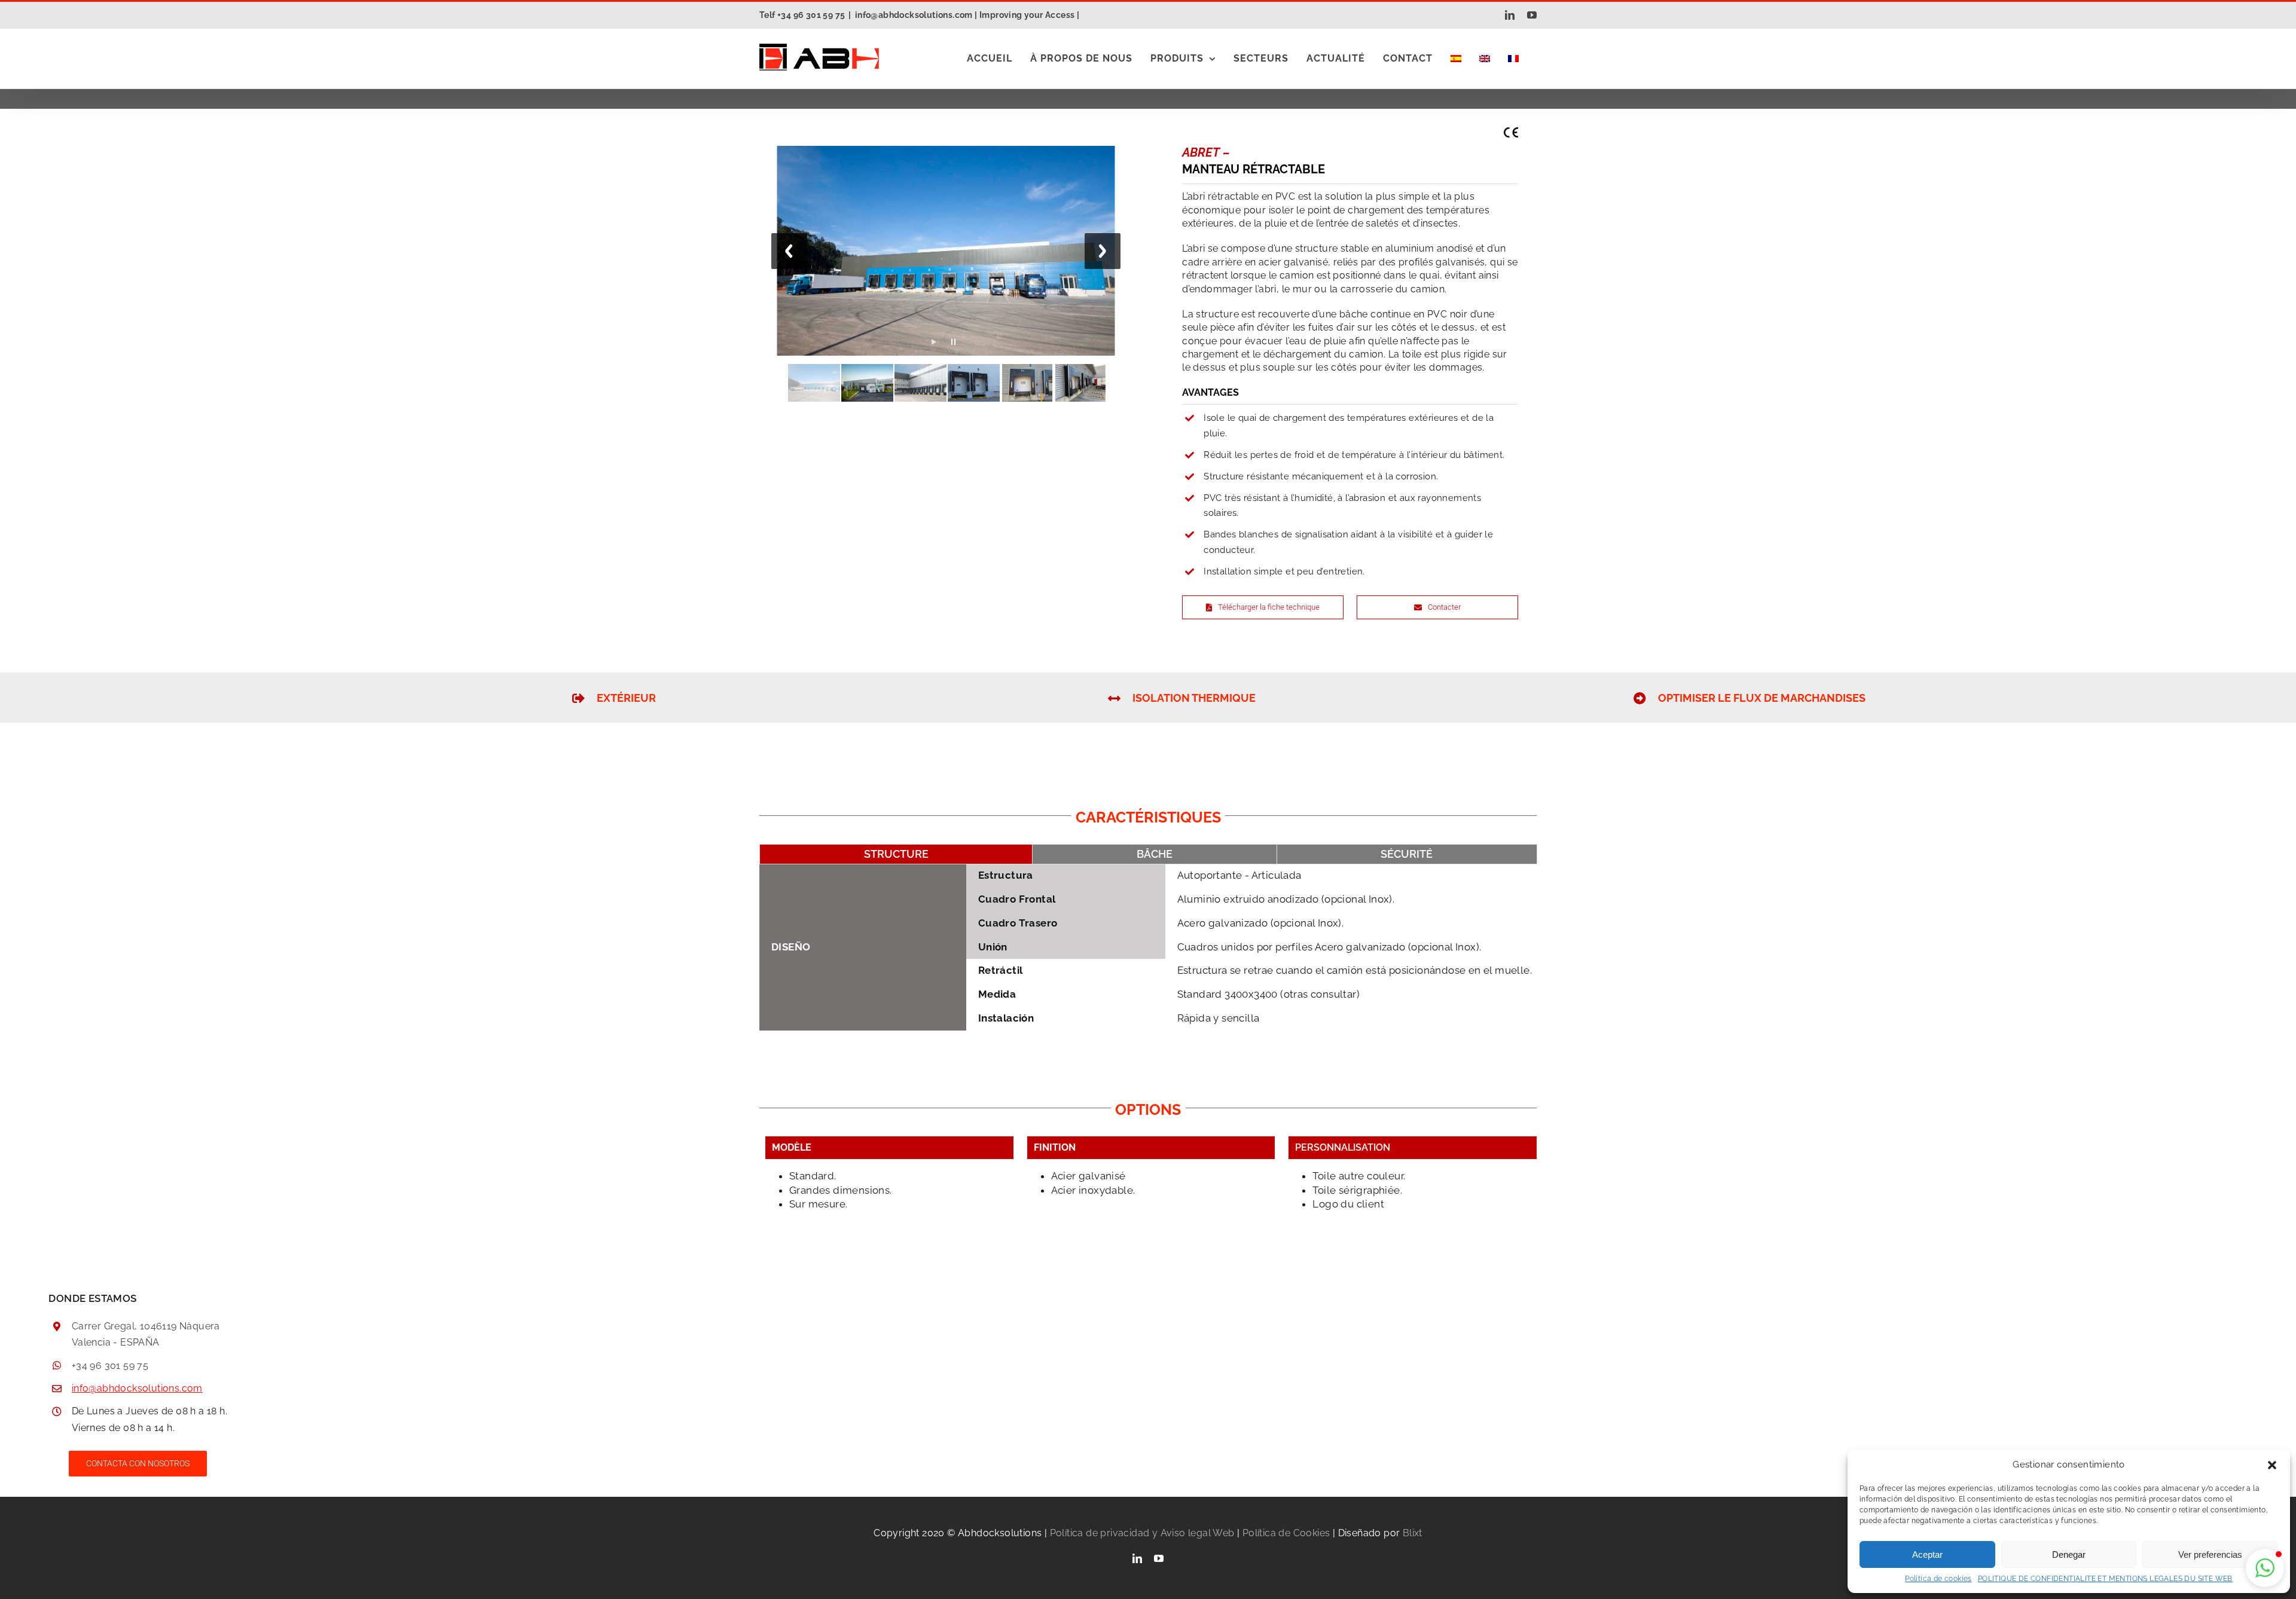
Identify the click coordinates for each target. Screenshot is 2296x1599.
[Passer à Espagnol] (1456, 59)
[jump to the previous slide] (789, 251)
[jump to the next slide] (1103, 251)
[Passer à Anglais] (1485, 59)
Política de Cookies (1286, 1533)
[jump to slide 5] (1027, 383)
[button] (2272, 1465)
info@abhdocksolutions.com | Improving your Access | (967, 15)
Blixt (1413, 1533)
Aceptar (1927, 1554)
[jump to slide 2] (867, 383)
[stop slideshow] (953, 339)
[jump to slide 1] (814, 383)
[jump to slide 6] (1080, 383)
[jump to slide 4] (974, 383)
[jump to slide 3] (920, 383)
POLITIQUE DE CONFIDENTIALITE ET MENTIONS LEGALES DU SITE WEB (2105, 1579)
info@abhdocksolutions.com (137, 1388)
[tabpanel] (1148, 952)
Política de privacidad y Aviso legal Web (1142, 1533)
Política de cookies (1938, 1579)
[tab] (896, 854)
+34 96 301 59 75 (110, 1366)
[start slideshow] (934, 339)
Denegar (2069, 1554)
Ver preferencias (2210, 1554)
